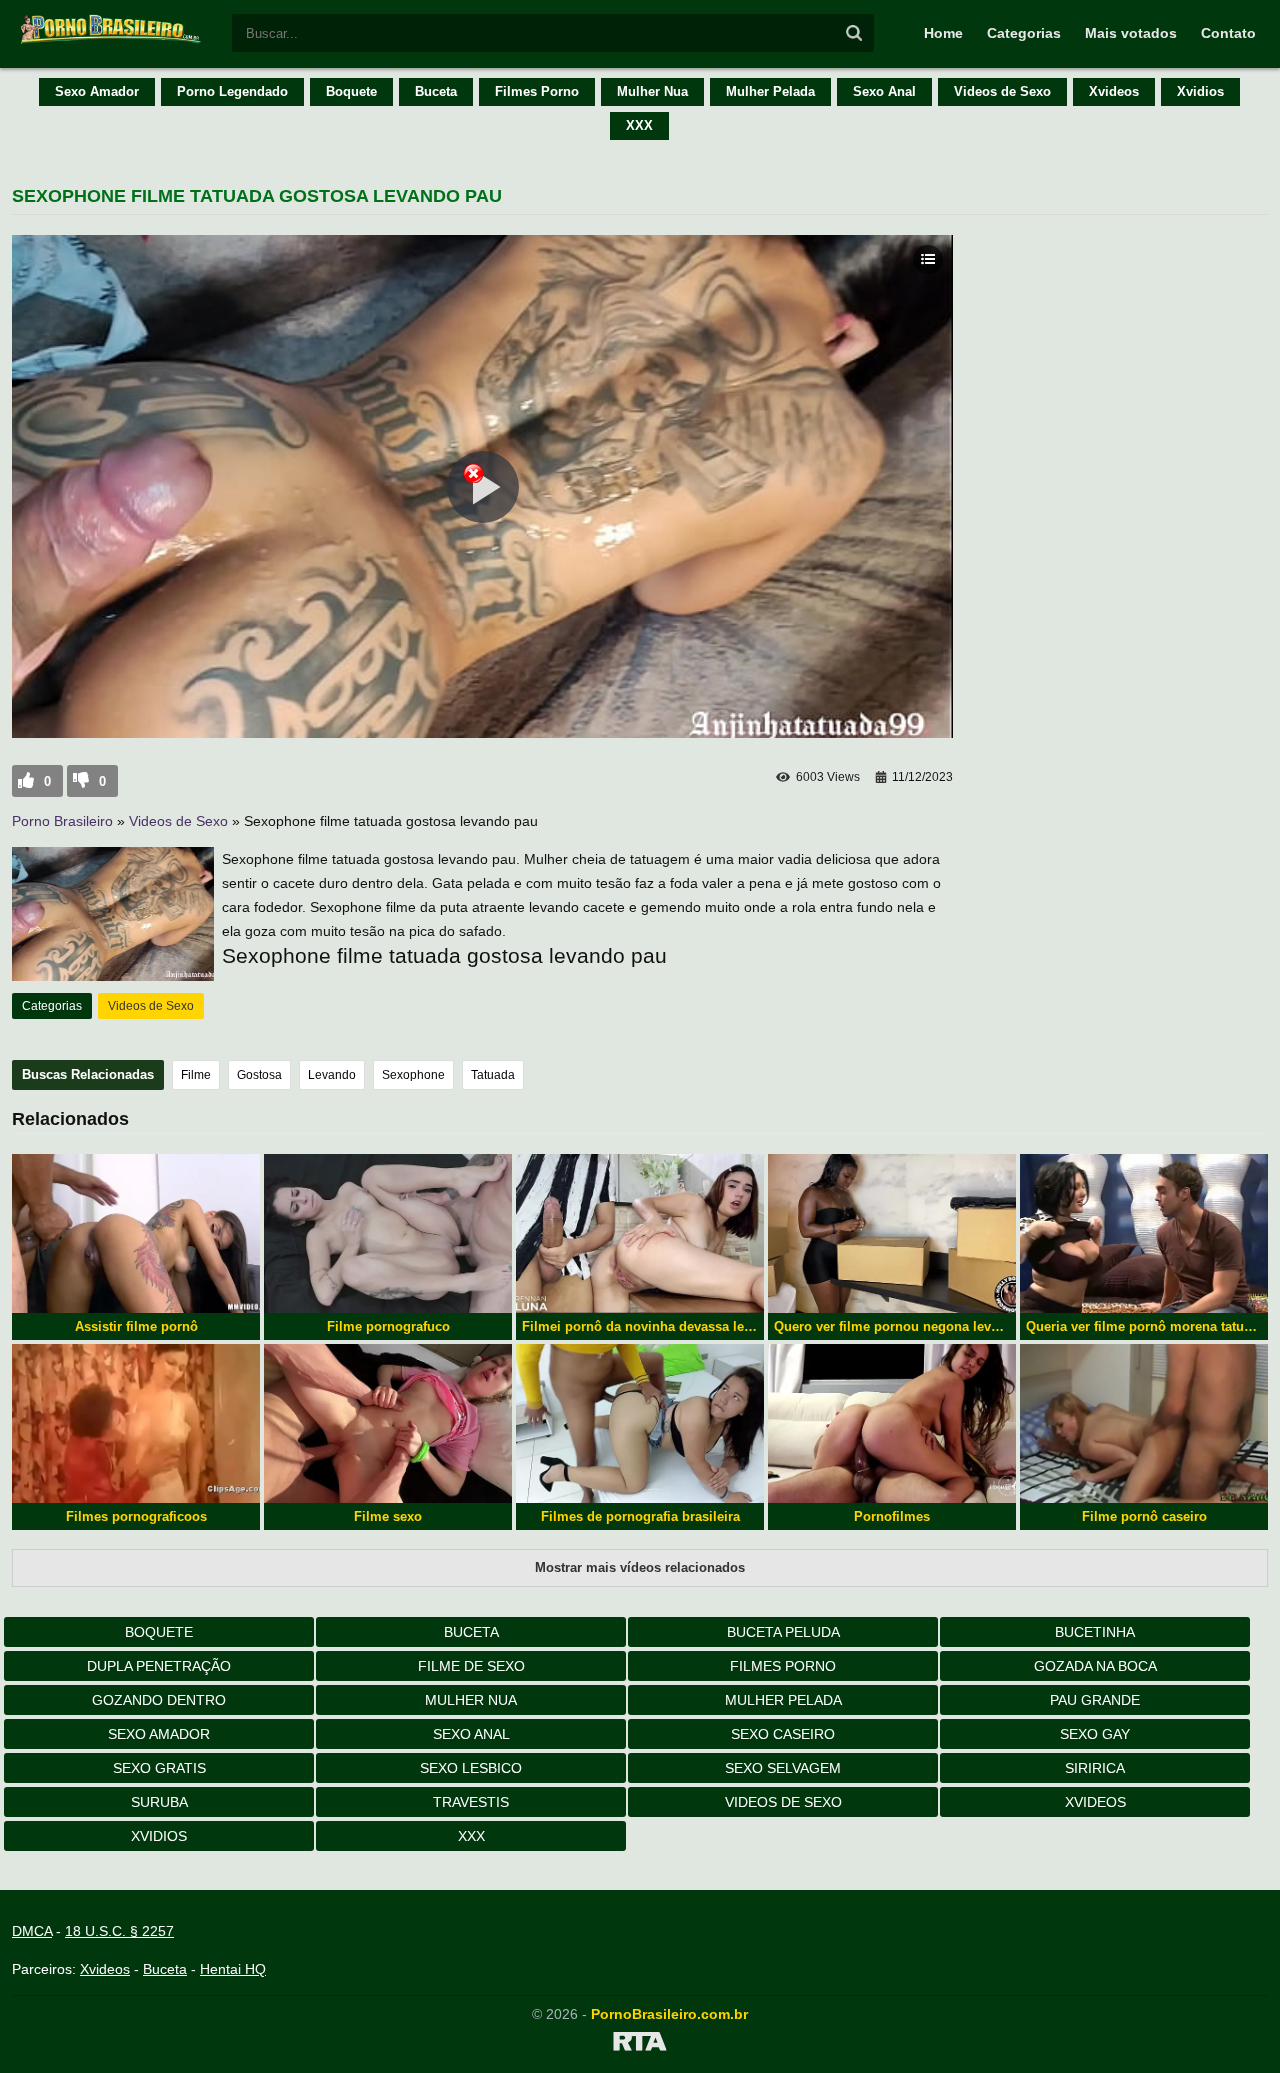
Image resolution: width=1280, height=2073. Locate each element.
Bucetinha (1095, 1632)
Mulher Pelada (770, 91)
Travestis (471, 1802)
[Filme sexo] (388, 1423)
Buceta (436, 91)
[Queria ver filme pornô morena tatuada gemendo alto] (1144, 1233)
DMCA (32, 1931)
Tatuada (493, 1075)
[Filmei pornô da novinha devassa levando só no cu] (640, 1233)
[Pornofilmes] (892, 1423)
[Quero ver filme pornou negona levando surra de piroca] (892, 1233)
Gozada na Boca (1095, 1666)
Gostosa (259, 1075)
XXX (639, 125)
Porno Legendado (232, 91)
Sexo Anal (884, 91)
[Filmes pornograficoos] (136, 1423)
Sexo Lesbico (471, 1768)
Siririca (1095, 1768)
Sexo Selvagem (783, 1768)
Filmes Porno (537, 91)
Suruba (159, 1802)
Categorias (1024, 33)
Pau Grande (1095, 1700)
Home (943, 33)
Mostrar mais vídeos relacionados (640, 1567)
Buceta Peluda (783, 1632)
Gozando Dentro (159, 1700)
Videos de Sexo (1002, 91)
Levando (332, 1075)
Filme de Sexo (471, 1666)
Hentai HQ (233, 1969)
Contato (1228, 33)
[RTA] (640, 2045)
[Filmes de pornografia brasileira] (640, 1423)
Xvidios (1200, 91)
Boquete (351, 91)
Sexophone (413, 1075)
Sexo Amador (97, 91)
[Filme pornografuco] (388, 1233)
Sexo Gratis (159, 1768)
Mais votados (1131, 33)
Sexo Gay (1095, 1734)
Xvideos (1114, 91)
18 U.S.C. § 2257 (119, 1931)
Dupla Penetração (159, 1666)
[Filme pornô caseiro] (1144, 1423)
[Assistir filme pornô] (136, 1233)
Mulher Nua (652, 91)
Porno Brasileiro (62, 821)
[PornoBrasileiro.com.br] (112, 42)
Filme (196, 1075)
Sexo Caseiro (783, 1734)
